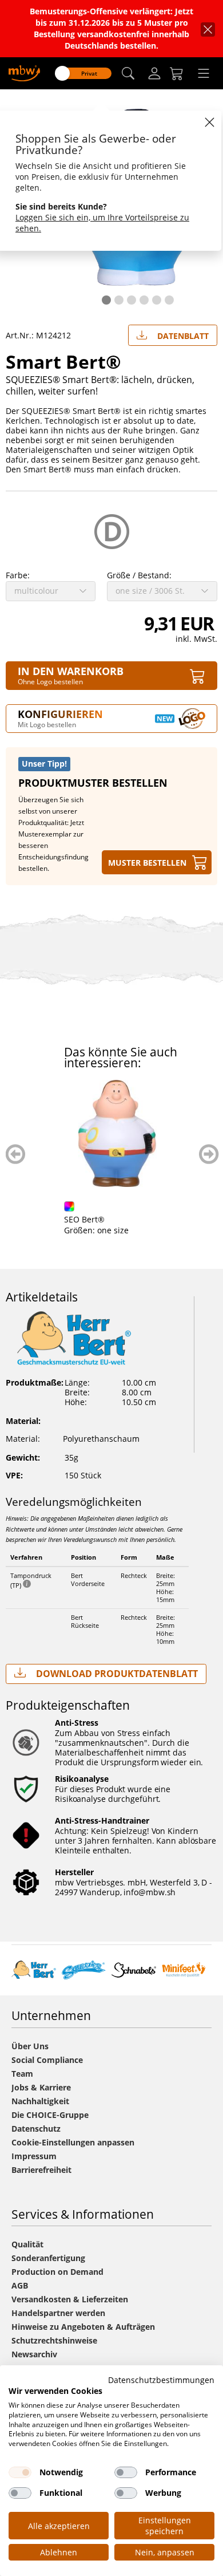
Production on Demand (57, 2272)
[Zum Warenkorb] (177, 73)
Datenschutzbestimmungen (161, 2380)
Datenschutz (36, 2129)
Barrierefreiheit (41, 2170)
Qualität (27, 2244)
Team (22, 2074)
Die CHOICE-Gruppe (50, 2115)
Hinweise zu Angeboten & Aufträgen (83, 2327)
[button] (128, 74)
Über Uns (30, 2046)
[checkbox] (20, 2472)
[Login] (154, 73)
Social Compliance (47, 2060)
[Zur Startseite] (24, 72)
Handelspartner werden (58, 2313)
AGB (20, 2285)
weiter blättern (209, 1154)
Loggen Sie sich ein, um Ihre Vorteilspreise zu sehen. (102, 223)
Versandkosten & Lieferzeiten (70, 2299)
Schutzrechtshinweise (54, 2340)
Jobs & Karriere (41, 2087)
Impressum (34, 2156)
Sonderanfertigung (48, 2258)
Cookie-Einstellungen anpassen (73, 2142)
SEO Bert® (84, 1219)
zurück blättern (16, 1154)
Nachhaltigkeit (40, 2101)
